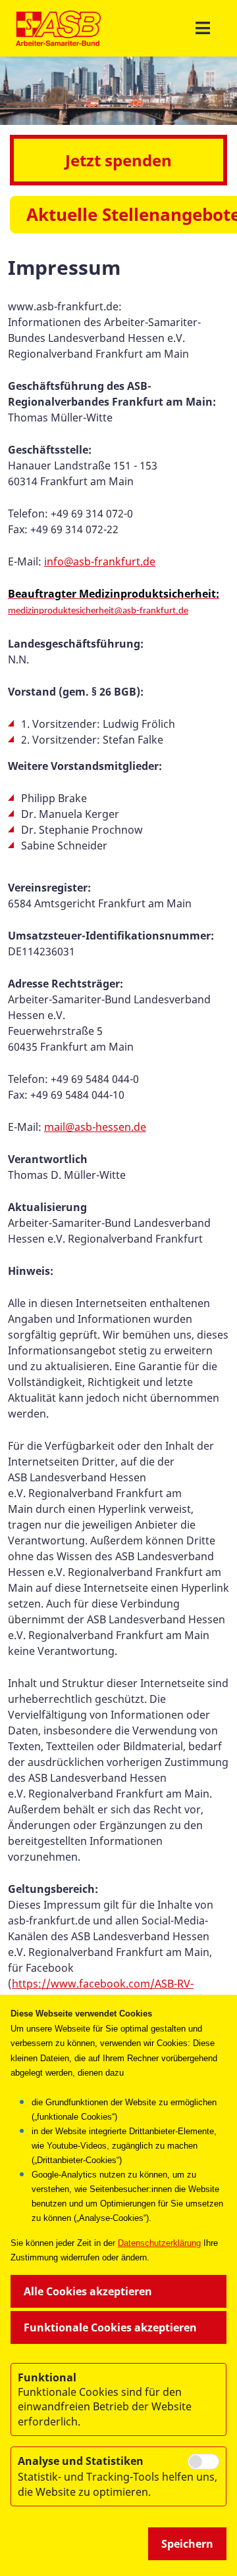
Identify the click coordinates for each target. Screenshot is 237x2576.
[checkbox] (203, 2462)
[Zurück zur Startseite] (58, 28)
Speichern (187, 2544)
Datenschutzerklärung (159, 2243)
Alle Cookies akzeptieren (88, 2291)
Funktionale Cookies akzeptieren (110, 2327)
